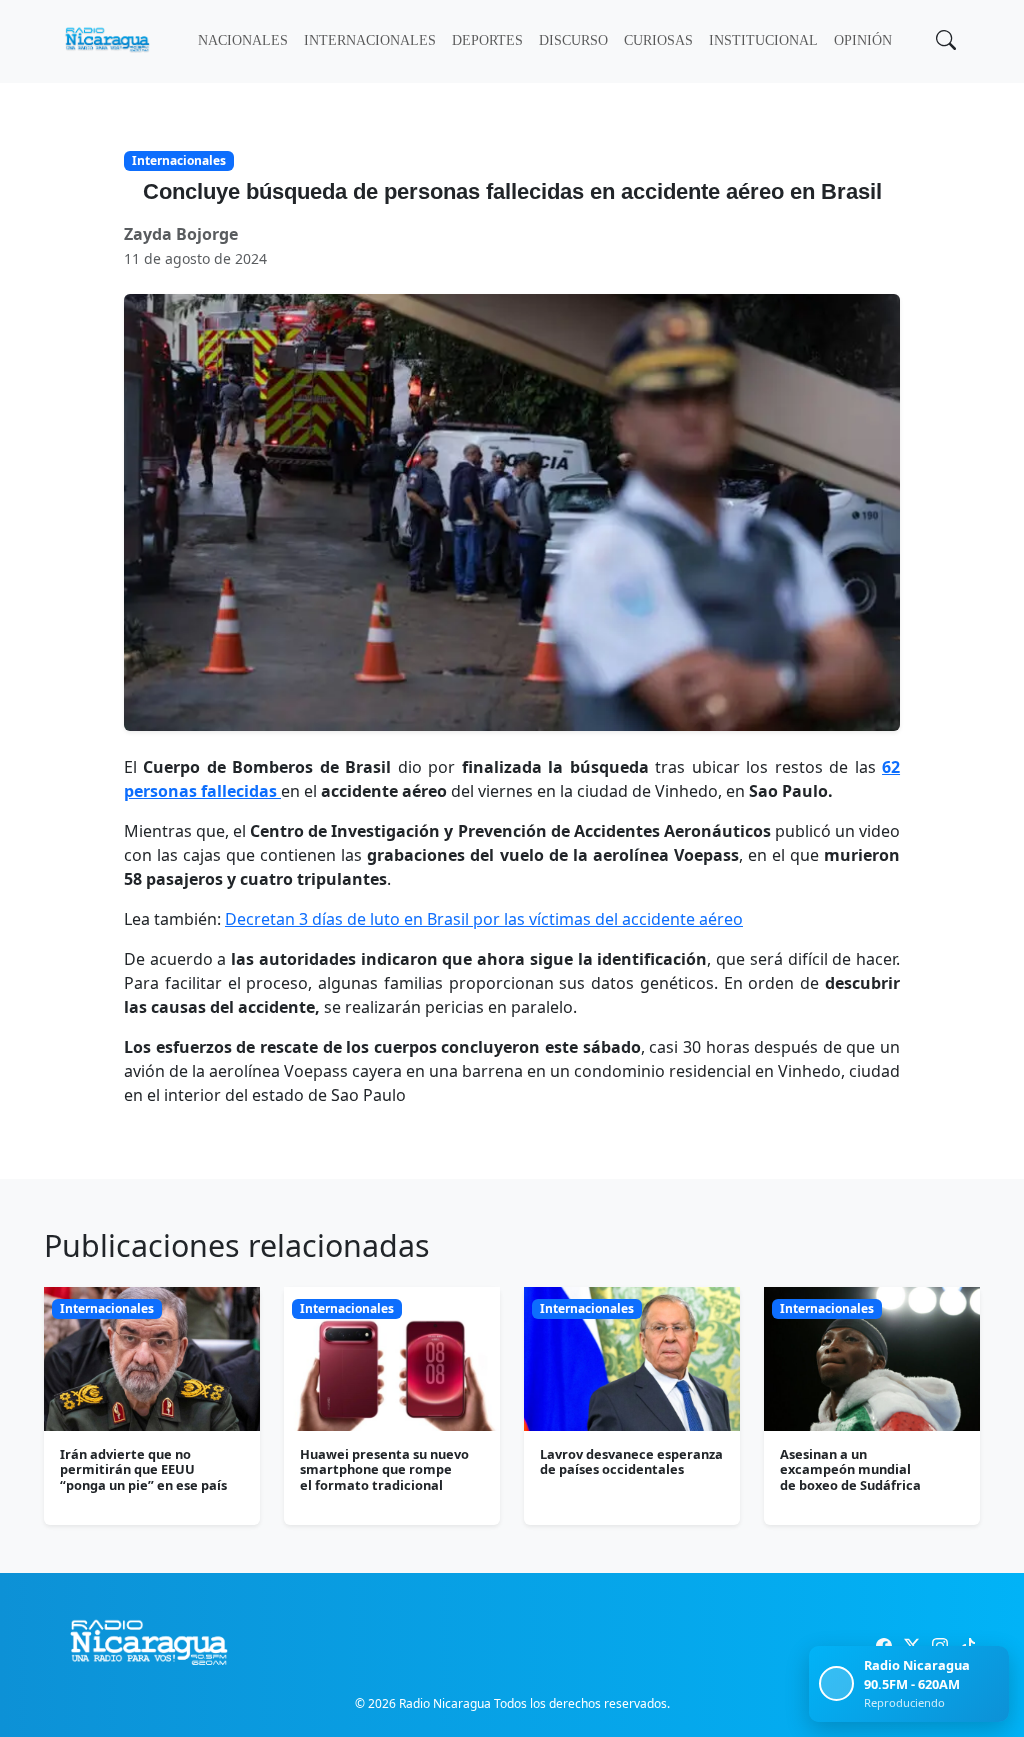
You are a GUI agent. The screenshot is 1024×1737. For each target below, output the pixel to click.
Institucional (763, 40)
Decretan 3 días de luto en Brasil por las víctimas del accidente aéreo (484, 919)
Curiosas (658, 40)
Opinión (863, 40)
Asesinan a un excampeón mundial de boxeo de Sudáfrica (850, 1469)
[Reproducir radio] (836, 1683)
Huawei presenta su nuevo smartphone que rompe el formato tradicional (384, 1469)
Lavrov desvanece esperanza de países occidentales (631, 1461)
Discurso (573, 40)
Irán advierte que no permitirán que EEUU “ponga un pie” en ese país (143, 1469)
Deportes (487, 40)
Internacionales (370, 40)
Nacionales (243, 40)
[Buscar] (944, 42)
